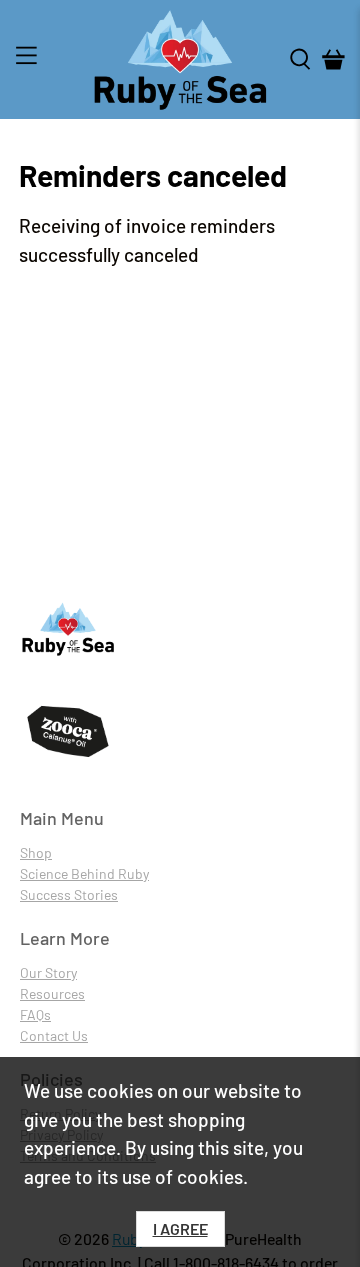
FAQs (35, 1014)
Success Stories (69, 894)
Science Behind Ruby (84, 873)
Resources (52, 993)
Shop (36, 852)
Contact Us (54, 1035)
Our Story (48, 972)
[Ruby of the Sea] (180, 59)
